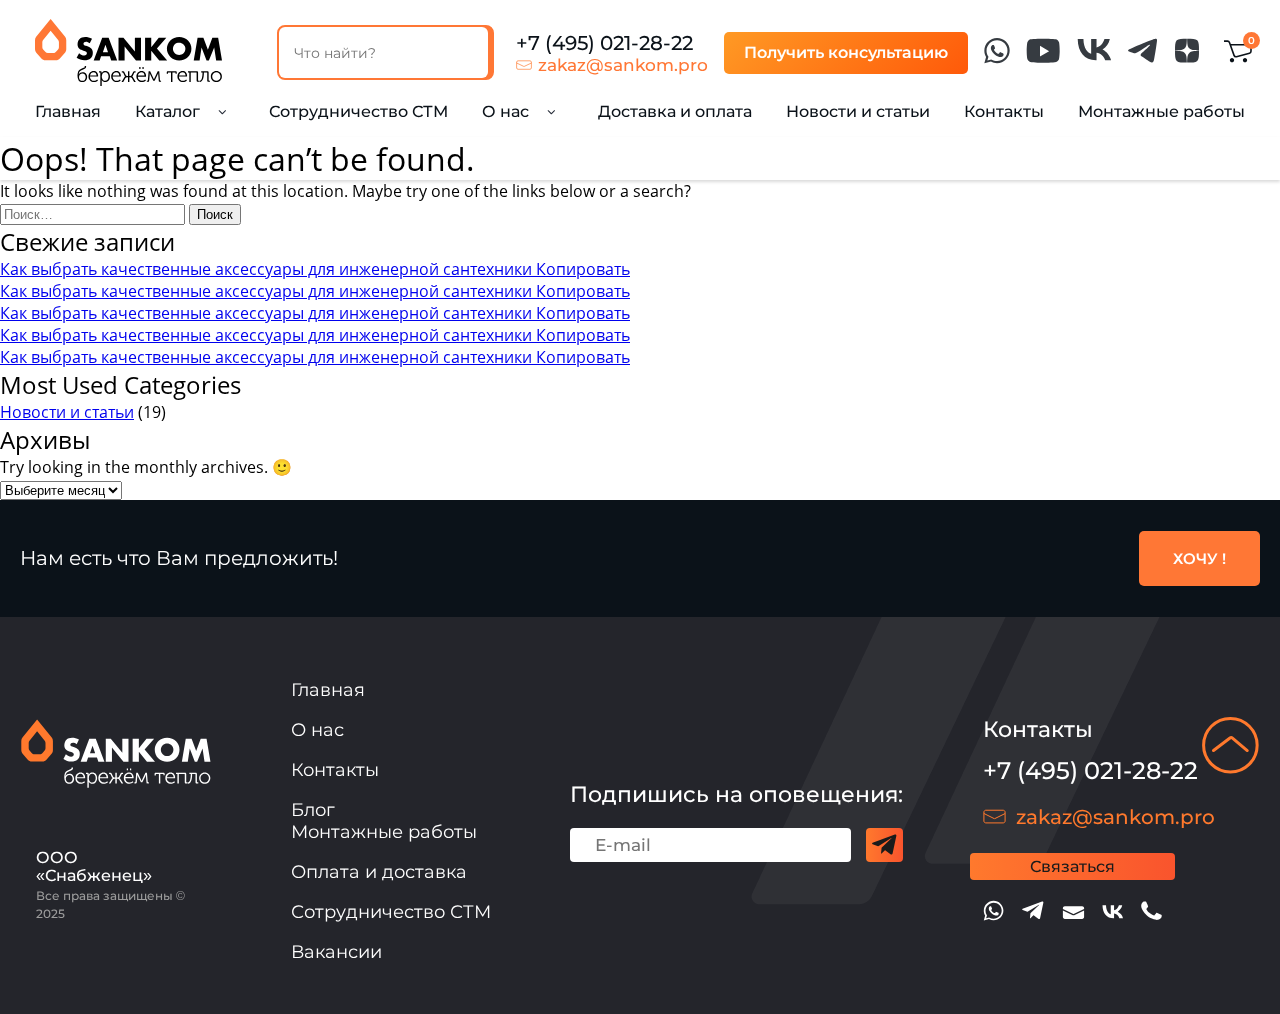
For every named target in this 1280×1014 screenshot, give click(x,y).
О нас (317, 730)
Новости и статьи (858, 111)
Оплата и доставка (379, 872)
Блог (313, 810)
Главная (68, 111)
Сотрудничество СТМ (358, 111)
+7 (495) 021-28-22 (604, 43)
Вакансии (336, 952)
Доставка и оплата (675, 111)
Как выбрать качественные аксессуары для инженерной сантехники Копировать (315, 269)
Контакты (1004, 111)
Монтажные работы (1161, 111)
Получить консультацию (846, 52)
